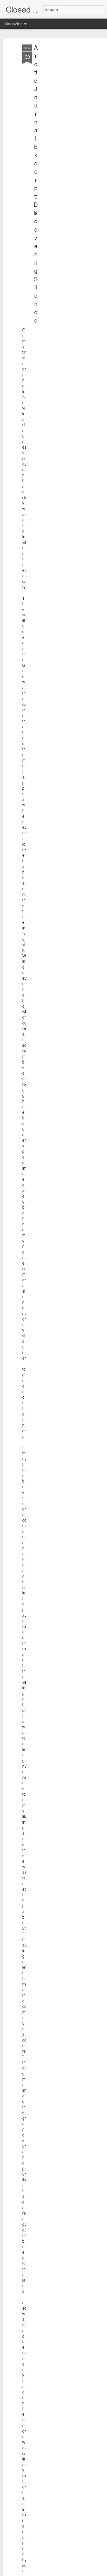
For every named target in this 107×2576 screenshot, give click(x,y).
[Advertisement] (58, 134)
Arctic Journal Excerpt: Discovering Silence (36, 184)
